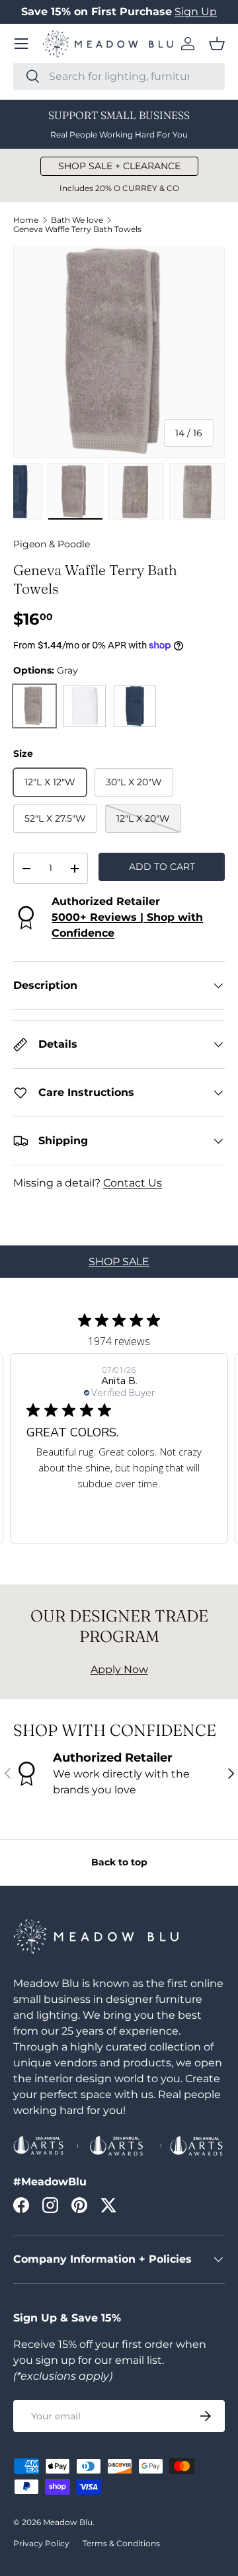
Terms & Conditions (121, 2543)
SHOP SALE (119, 1262)
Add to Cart (162, 867)
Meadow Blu (68, 2522)
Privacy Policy (41, 2543)
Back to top (119, 1862)
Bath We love (77, 220)
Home (26, 220)
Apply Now (119, 1669)
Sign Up (196, 12)
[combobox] (119, 76)
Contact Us (133, 1183)
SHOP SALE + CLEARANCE (119, 166)
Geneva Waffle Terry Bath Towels (77, 229)
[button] (217, 44)
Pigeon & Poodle (52, 544)
